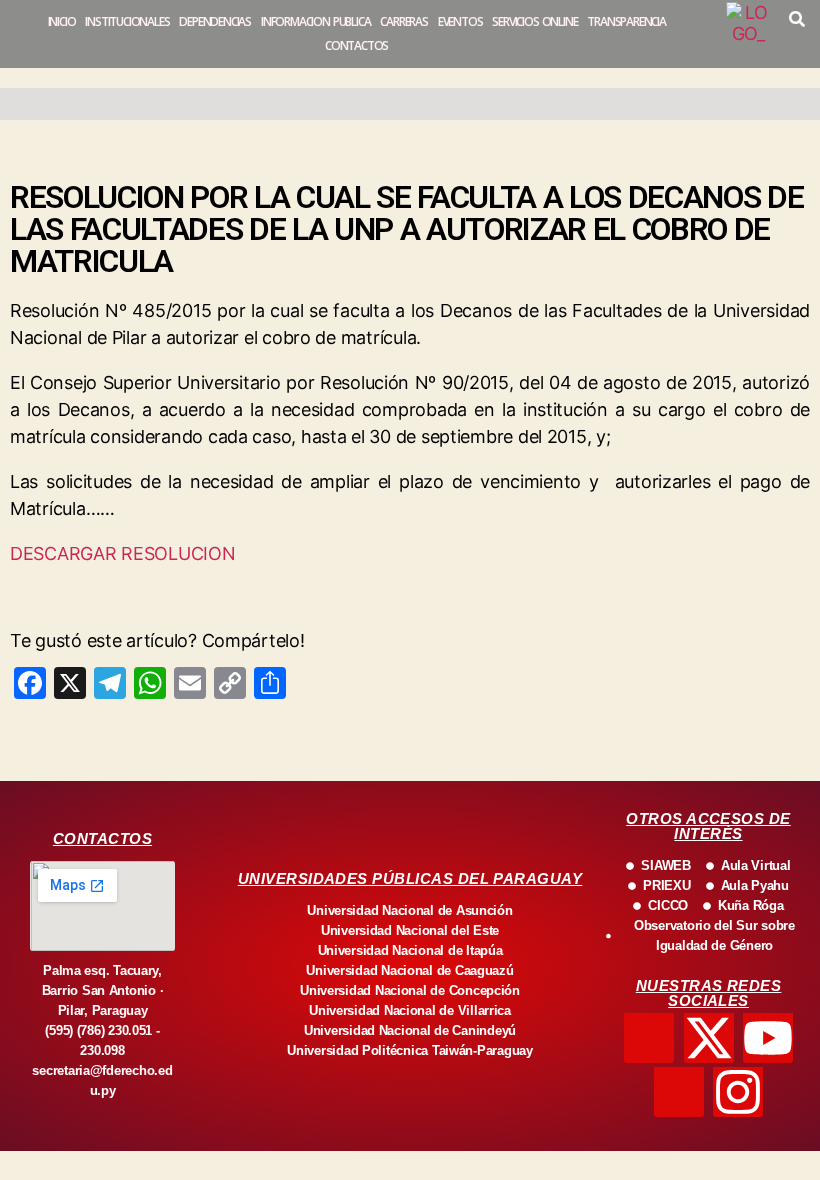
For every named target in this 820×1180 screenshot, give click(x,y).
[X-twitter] (709, 1038)
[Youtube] (768, 1038)
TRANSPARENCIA (626, 21)
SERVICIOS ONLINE (534, 21)
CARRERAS (403, 21)
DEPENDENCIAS (215, 21)
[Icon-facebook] (649, 1038)
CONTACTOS (356, 45)
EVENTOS (460, 21)
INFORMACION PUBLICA (315, 21)
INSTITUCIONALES (127, 21)
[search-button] (797, 19)
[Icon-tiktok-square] (679, 1092)
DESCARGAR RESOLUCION (123, 553)
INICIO (62, 21)
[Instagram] (738, 1092)
